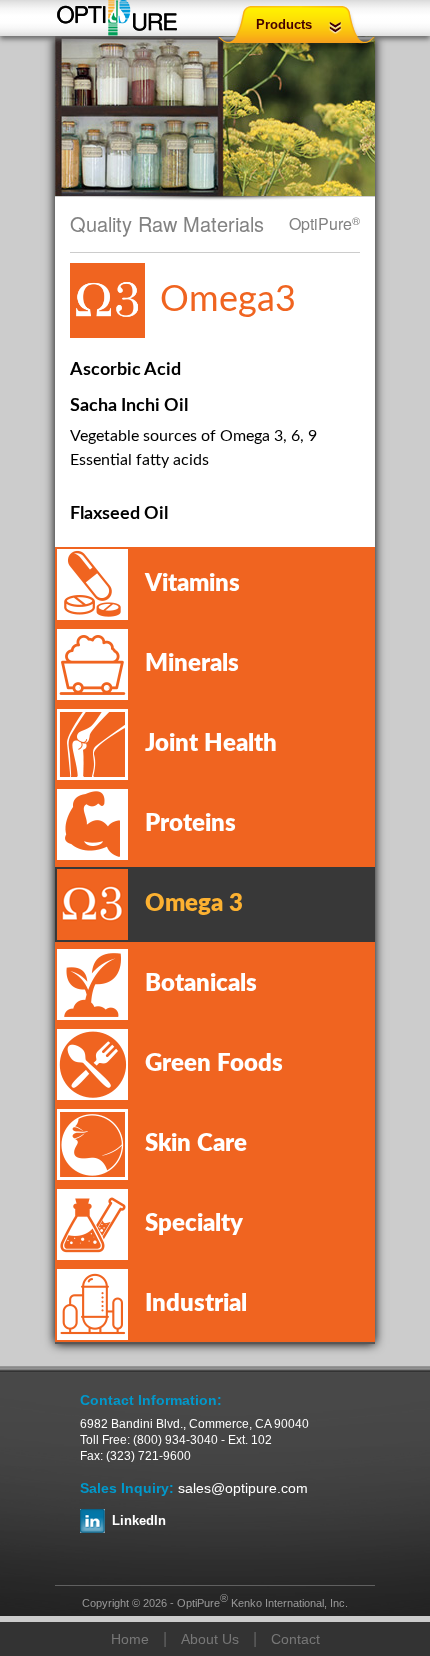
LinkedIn (139, 1520)
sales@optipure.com (243, 1488)
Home (130, 1639)
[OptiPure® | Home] (117, 20)
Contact (295, 1639)
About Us (210, 1639)
